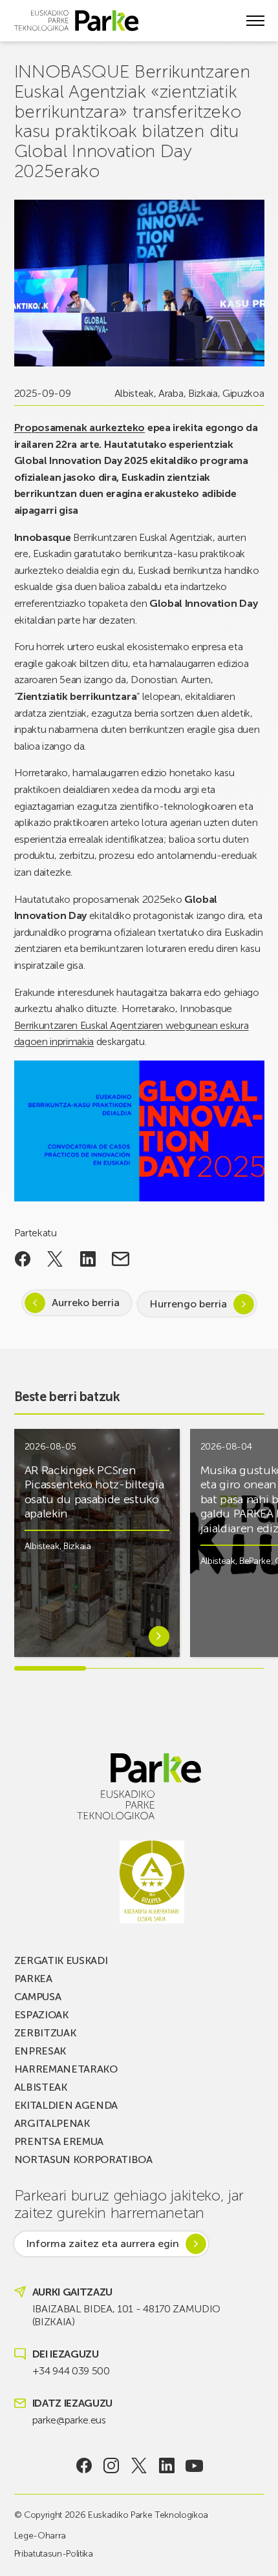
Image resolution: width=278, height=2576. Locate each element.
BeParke (255, 1561)
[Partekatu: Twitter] (55, 1259)
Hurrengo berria (188, 1304)
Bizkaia (203, 393)
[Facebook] (84, 2465)
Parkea (33, 1979)
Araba (171, 393)
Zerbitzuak (45, 2033)
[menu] (255, 21)
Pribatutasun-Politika (54, 2554)
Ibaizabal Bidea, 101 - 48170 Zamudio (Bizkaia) (126, 2315)
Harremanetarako (66, 2069)
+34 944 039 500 (71, 2371)
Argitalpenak (52, 2123)
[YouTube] (194, 2465)
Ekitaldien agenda (66, 2105)
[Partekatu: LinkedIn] (88, 1259)
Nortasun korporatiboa (83, 2159)
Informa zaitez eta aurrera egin (102, 2243)
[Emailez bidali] (121, 1259)
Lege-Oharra (40, 2536)
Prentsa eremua (59, 2141)
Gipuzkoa (243, 393)
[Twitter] (139, 2465)
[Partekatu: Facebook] (23, 1259)
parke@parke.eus (69, 2420)
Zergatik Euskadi (61, 1960)
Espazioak (41, 2015)
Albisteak (134, 393)
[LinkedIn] (166, 2465)
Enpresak (40, 2051)
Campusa (38, 1997)
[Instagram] (112, 2465)
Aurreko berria (86, 1303)
